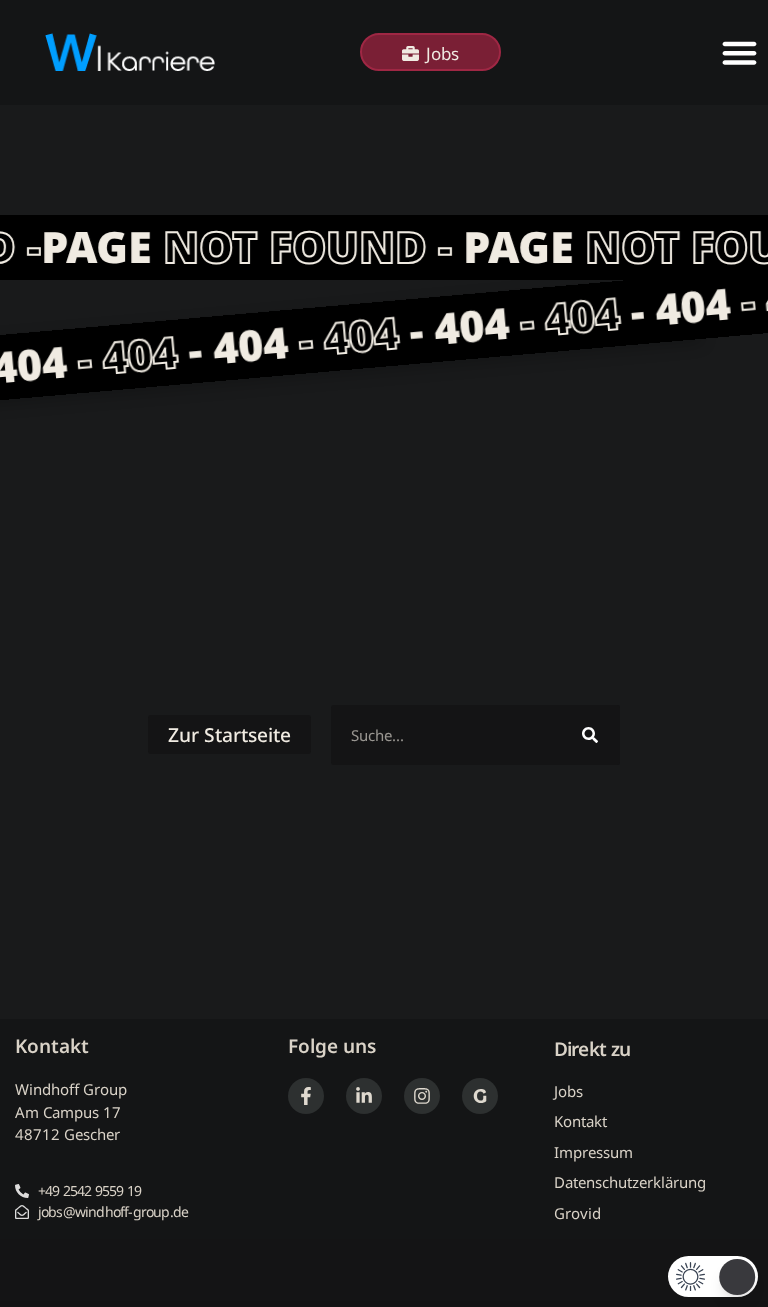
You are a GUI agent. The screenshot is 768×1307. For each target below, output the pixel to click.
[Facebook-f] (306, 1096)
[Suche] (590, 735)
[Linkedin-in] (364, 1096)
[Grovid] (480, 1096)
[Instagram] (422, 1096)
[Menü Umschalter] (739, 52)
